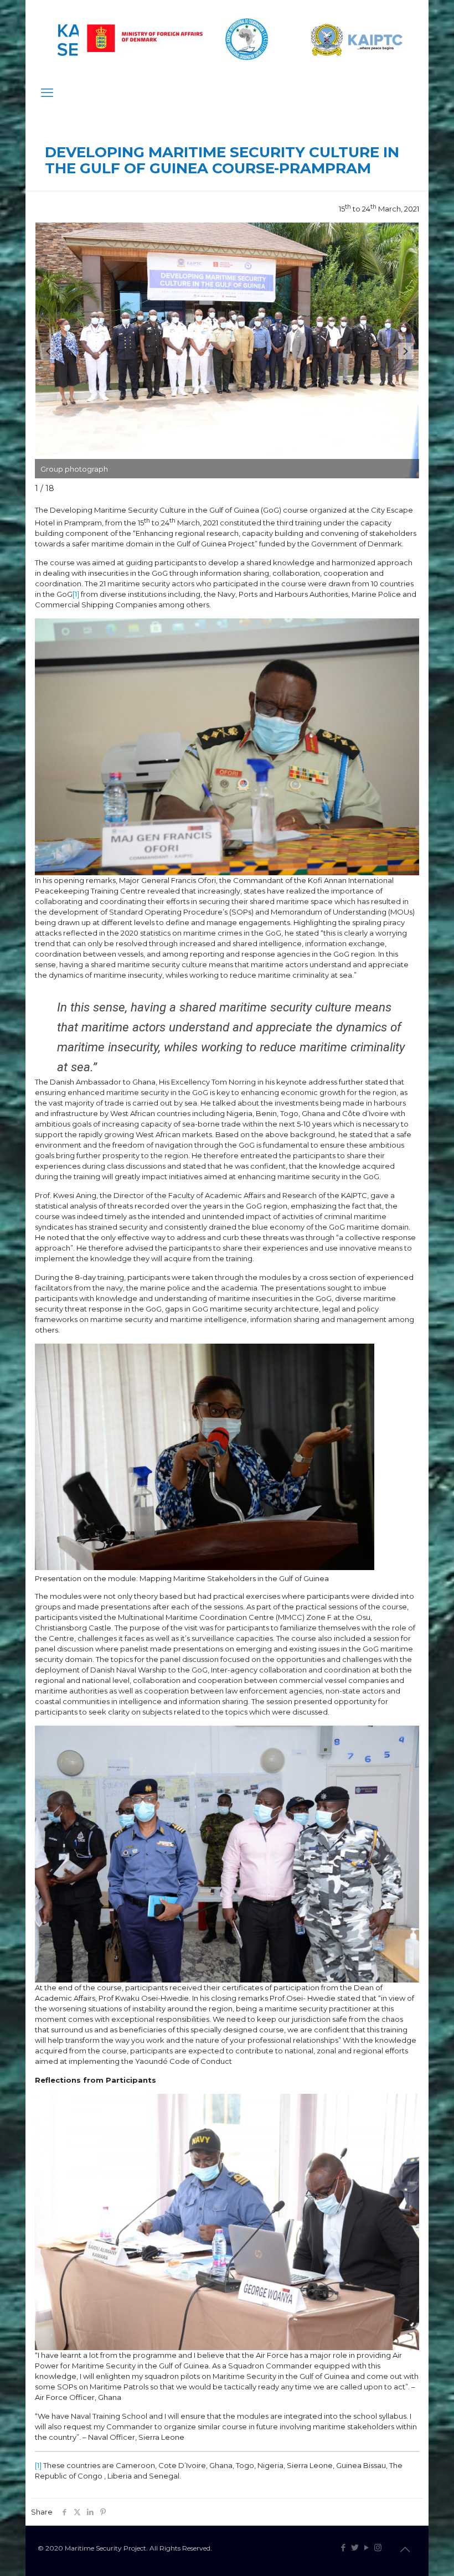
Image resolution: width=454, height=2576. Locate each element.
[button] (406, 351)
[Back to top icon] (405, 2549)
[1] (76, 594)
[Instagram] (378, 2547)
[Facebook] (343, 2547)
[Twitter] (355, 2547)
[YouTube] (366, 2547)
